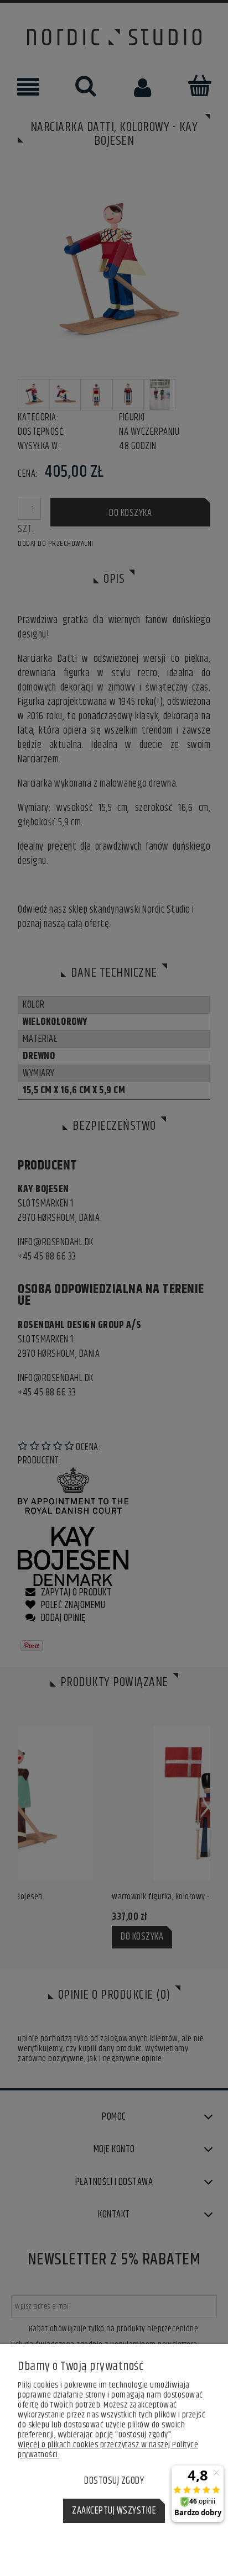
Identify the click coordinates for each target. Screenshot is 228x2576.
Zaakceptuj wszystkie (114, 2511)
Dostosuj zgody (114, 2481)
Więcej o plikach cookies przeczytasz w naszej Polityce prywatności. (108, 2450)
